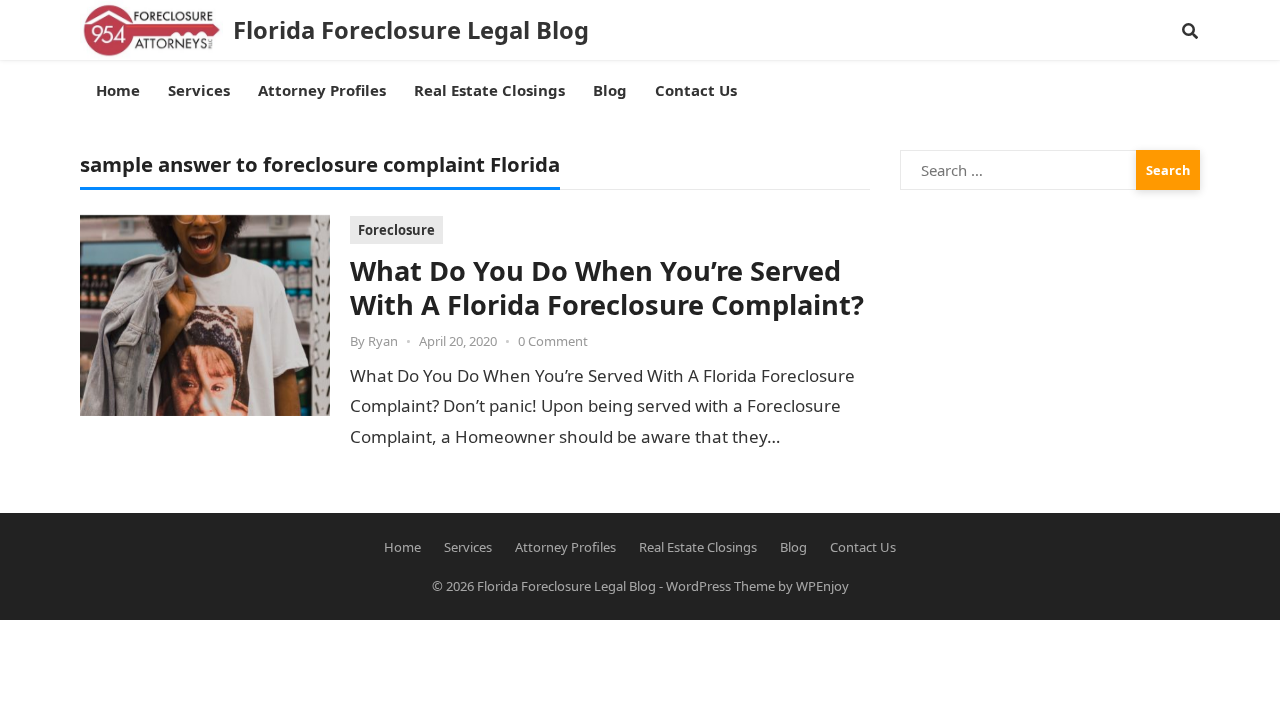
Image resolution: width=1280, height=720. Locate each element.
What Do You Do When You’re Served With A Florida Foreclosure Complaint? (607, 287)
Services (468, 547)
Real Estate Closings (698, 547)
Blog (793, 547)
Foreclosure (396, 230)
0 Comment (553, 341)
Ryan (383, 341)
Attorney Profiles (565, 547)
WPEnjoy (822, 586)
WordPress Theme (720, 586)
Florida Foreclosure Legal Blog (411, 30)
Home (402, 547)
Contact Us (863, 547)
